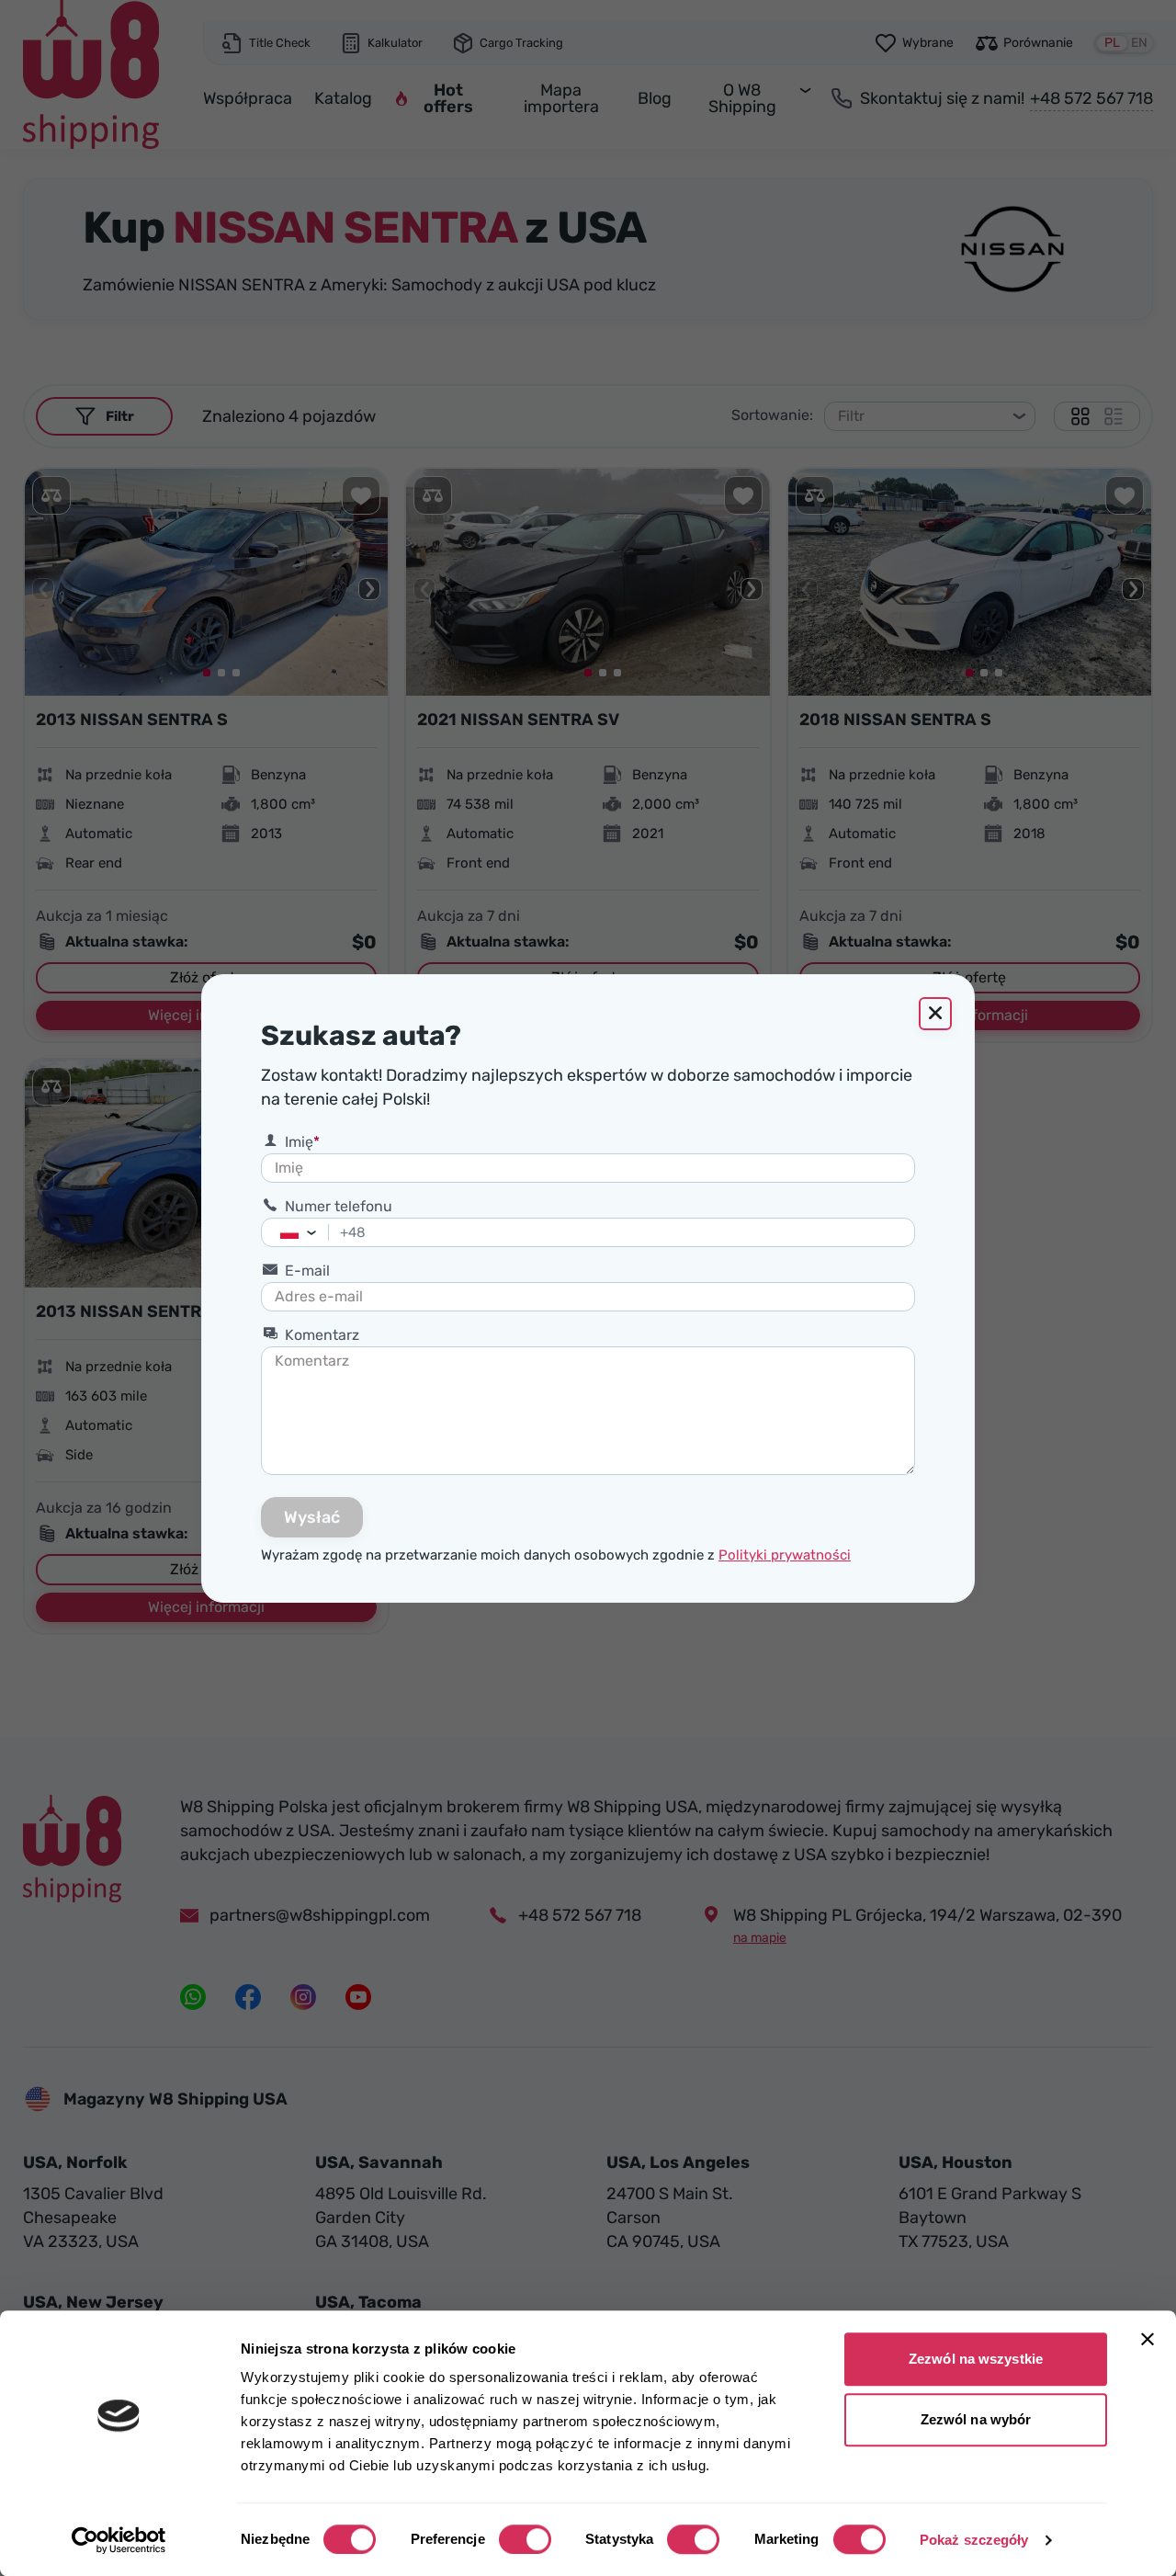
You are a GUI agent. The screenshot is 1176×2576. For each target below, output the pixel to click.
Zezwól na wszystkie (976, 2359)
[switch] (525, 2539)
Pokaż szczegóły (974, 2540)
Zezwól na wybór (976, 2419)
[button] (317, 1232)
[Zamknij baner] (1148, 2339)
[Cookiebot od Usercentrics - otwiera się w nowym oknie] (119, 2540)
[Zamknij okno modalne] (935, 1014)
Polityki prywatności (785, 1555)
